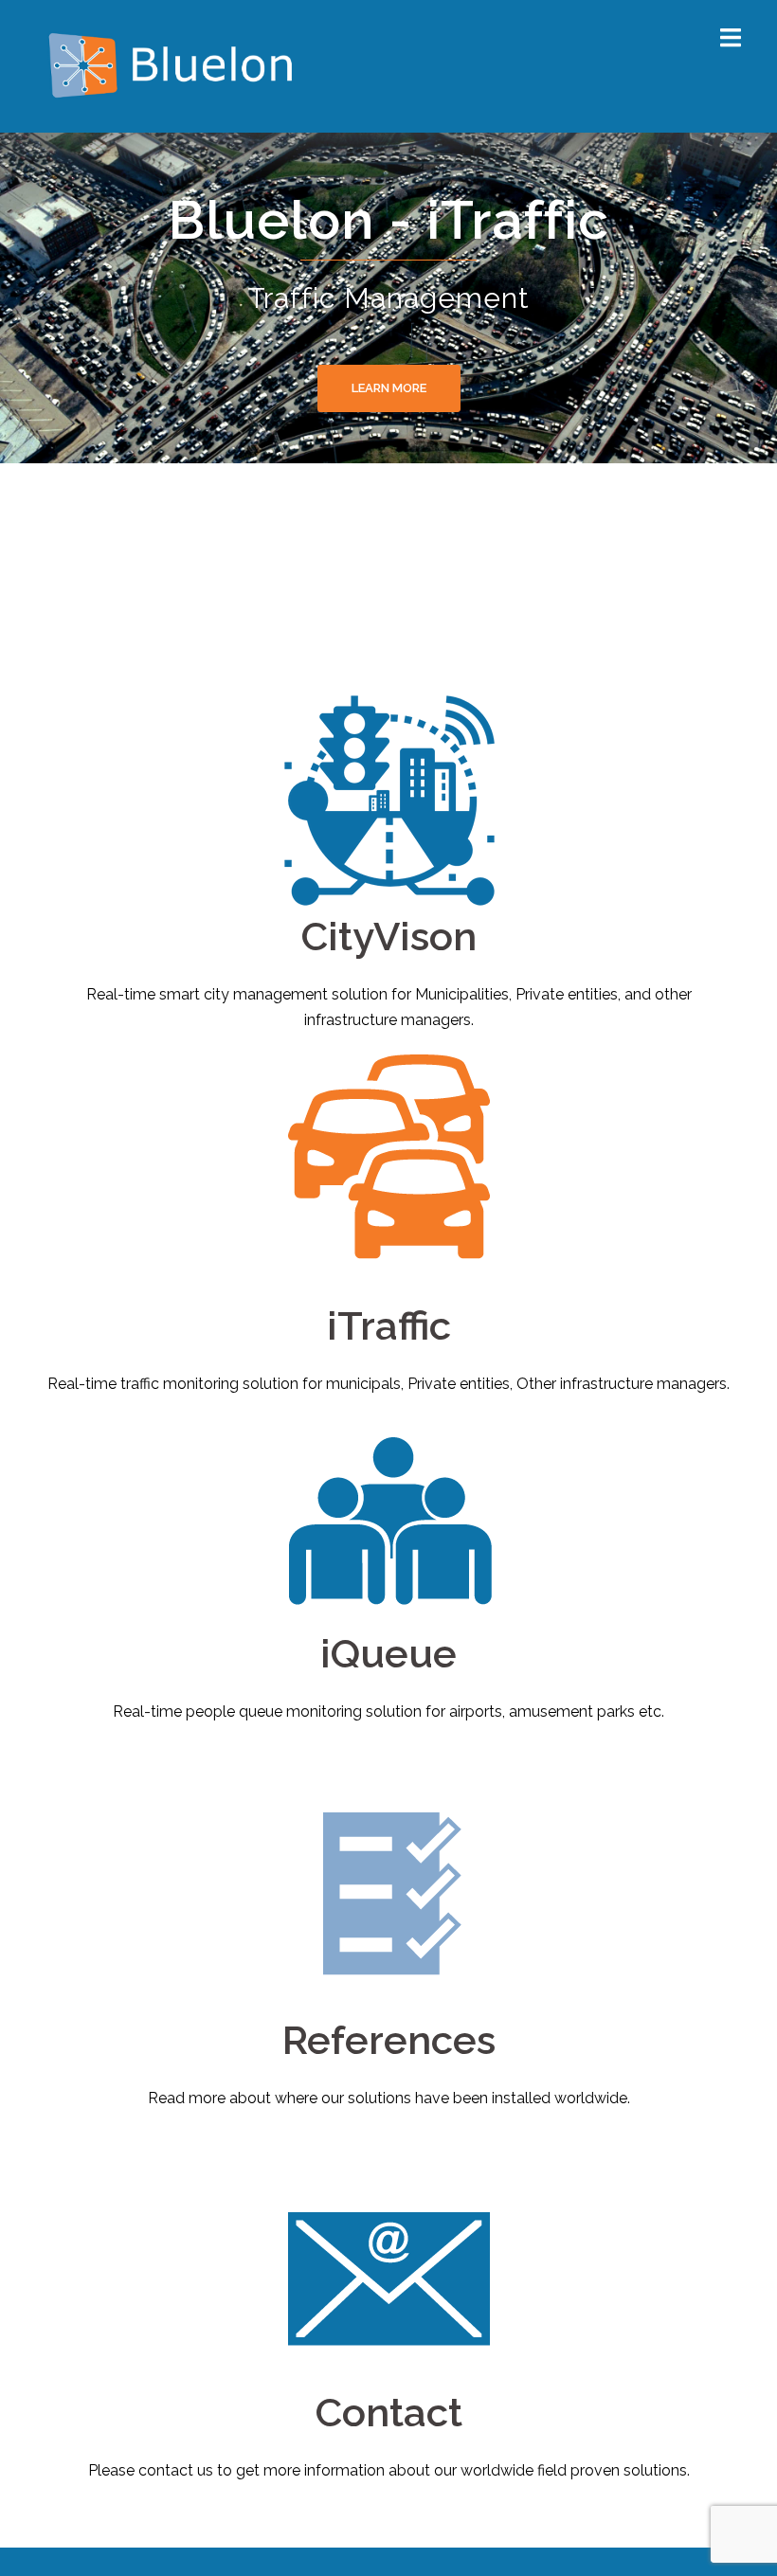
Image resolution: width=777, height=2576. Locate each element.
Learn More (389, 388)
